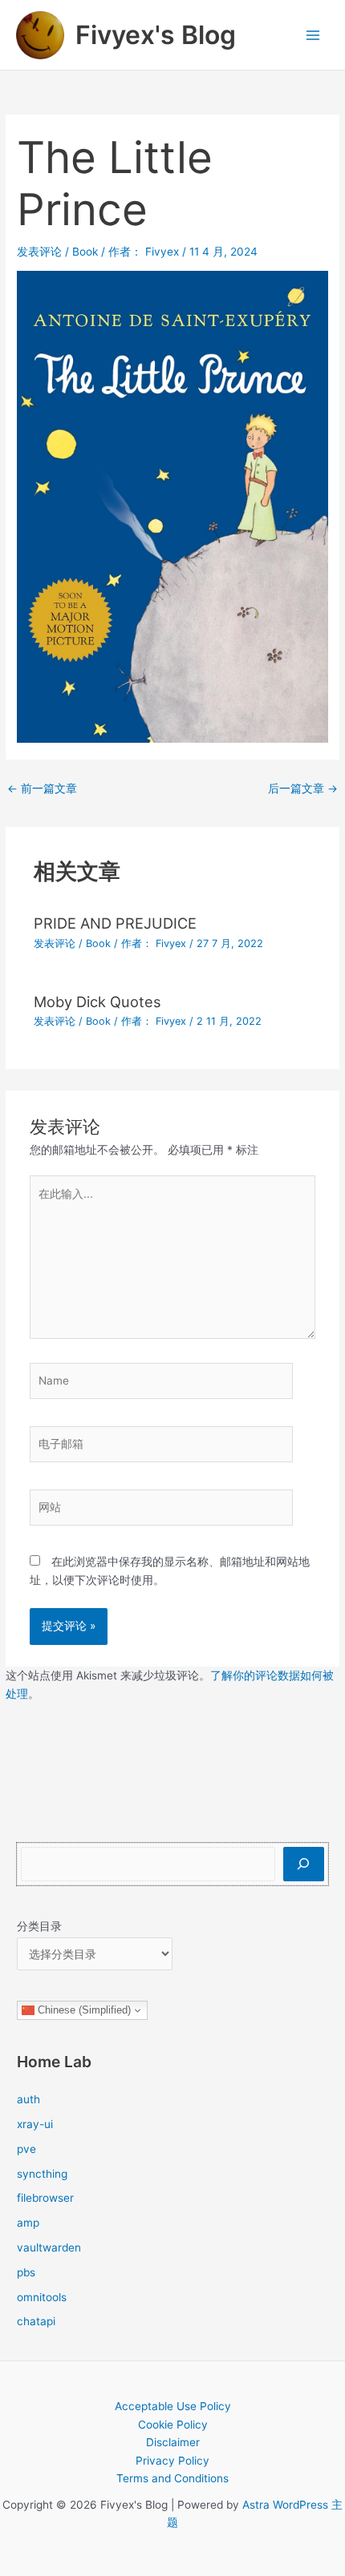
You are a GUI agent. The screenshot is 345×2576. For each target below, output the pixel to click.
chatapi (36, 2321)
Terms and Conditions (172, 2478)
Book (85, 252)
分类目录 (39, 1926)
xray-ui (35, 2124)
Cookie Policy (173, 2425)
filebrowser (45, 2198)
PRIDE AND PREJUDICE (115, 923)
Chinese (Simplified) (83, 2010)
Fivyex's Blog (156, 35)
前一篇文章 (42, 788)
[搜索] (304, 1864)
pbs (26, 2272)
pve (26, 2149)
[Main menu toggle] (313, 35)
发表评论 (39, 252)
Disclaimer (173, 2442)
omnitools (42, 2297)
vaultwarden (49, 2247)
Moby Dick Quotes (97, 1002)
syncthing (42, 2174)
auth (28, 2099)
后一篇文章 (303, 788)
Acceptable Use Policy (173, 2406)
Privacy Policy (172, 2461)
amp (28, 2223)
